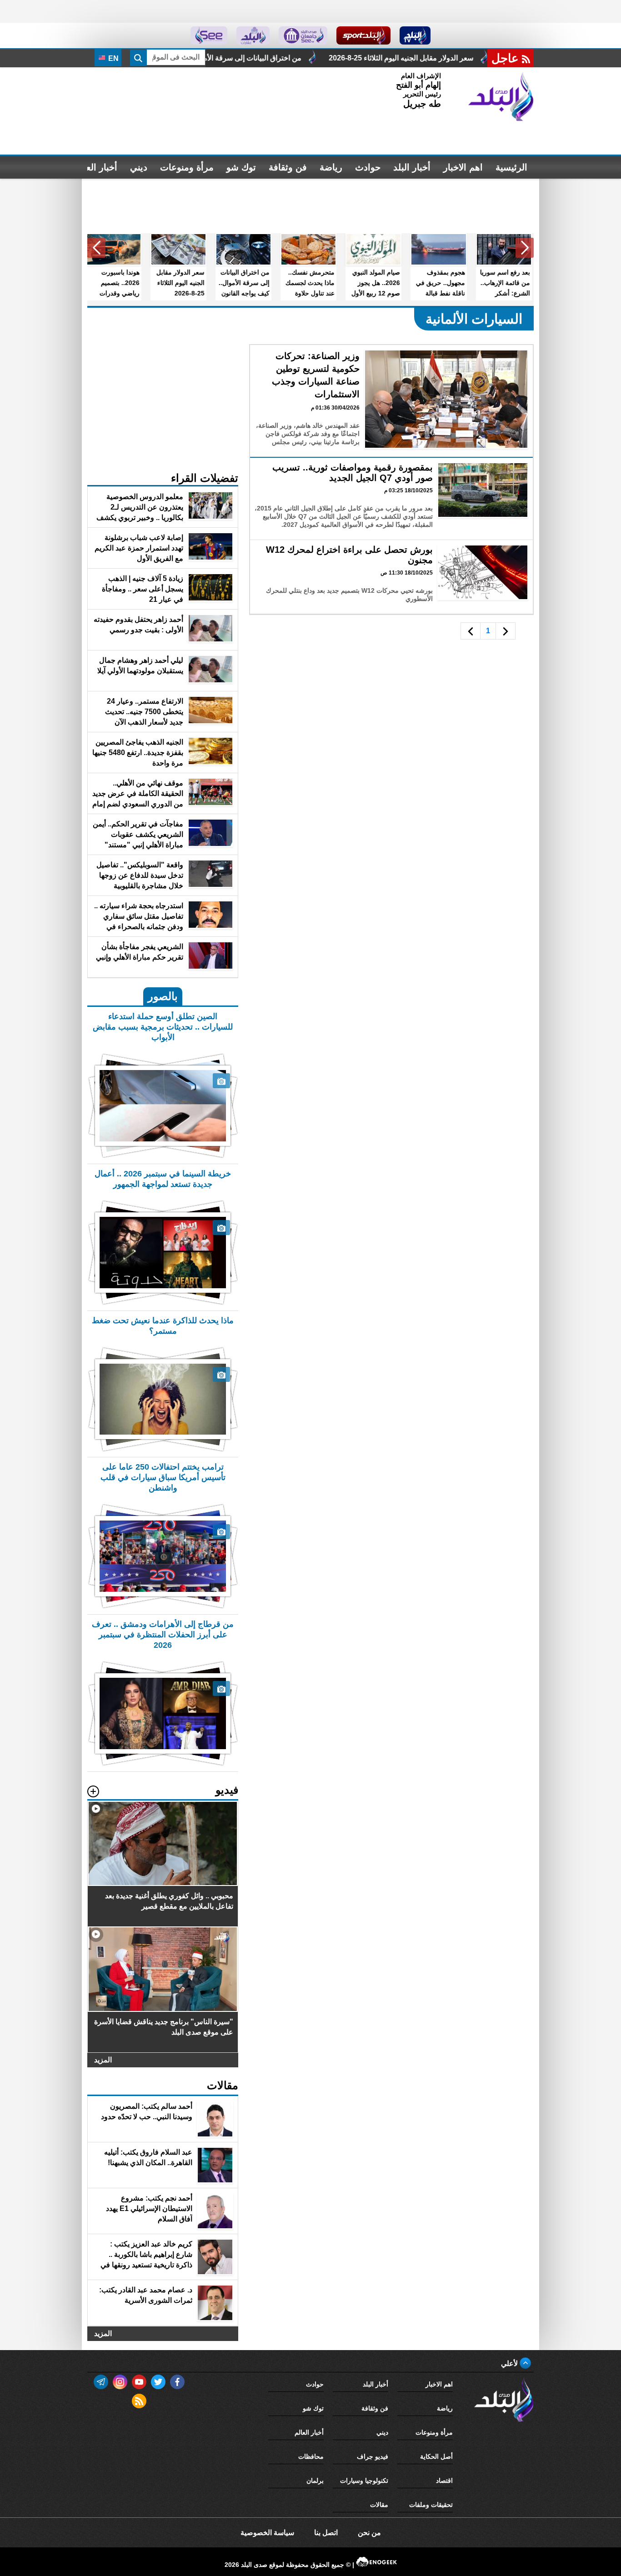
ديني (139, 167)
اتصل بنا (326, 2533)
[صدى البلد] (501, 97)
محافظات (311, 2456)
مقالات (379, 2505)
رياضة (331, 167)
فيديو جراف (373, 2456)
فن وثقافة (288, 167)
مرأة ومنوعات (187, 167)
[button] (525, 248)
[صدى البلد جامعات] (303, 35)
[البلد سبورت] (363, 35)
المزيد (103, 2060)
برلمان (315, 2481)
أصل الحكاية (436, 2456)
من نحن (369, 2533)
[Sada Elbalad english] (209, 35)
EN (113, 58)
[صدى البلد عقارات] (253, 35)
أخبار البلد (412, 167)
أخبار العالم (96, 167)
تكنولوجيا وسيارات (364, 2481)
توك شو (241, 167)
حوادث (368, 167)
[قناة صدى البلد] (415, 35)
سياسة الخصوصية (267, 2533)
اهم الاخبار (463, 167)
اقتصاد (444, 2481)
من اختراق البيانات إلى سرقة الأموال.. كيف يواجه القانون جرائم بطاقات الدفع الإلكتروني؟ (326, 58)
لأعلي (510, 2363)
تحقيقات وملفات (431, 2505)
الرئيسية (511, 167)
